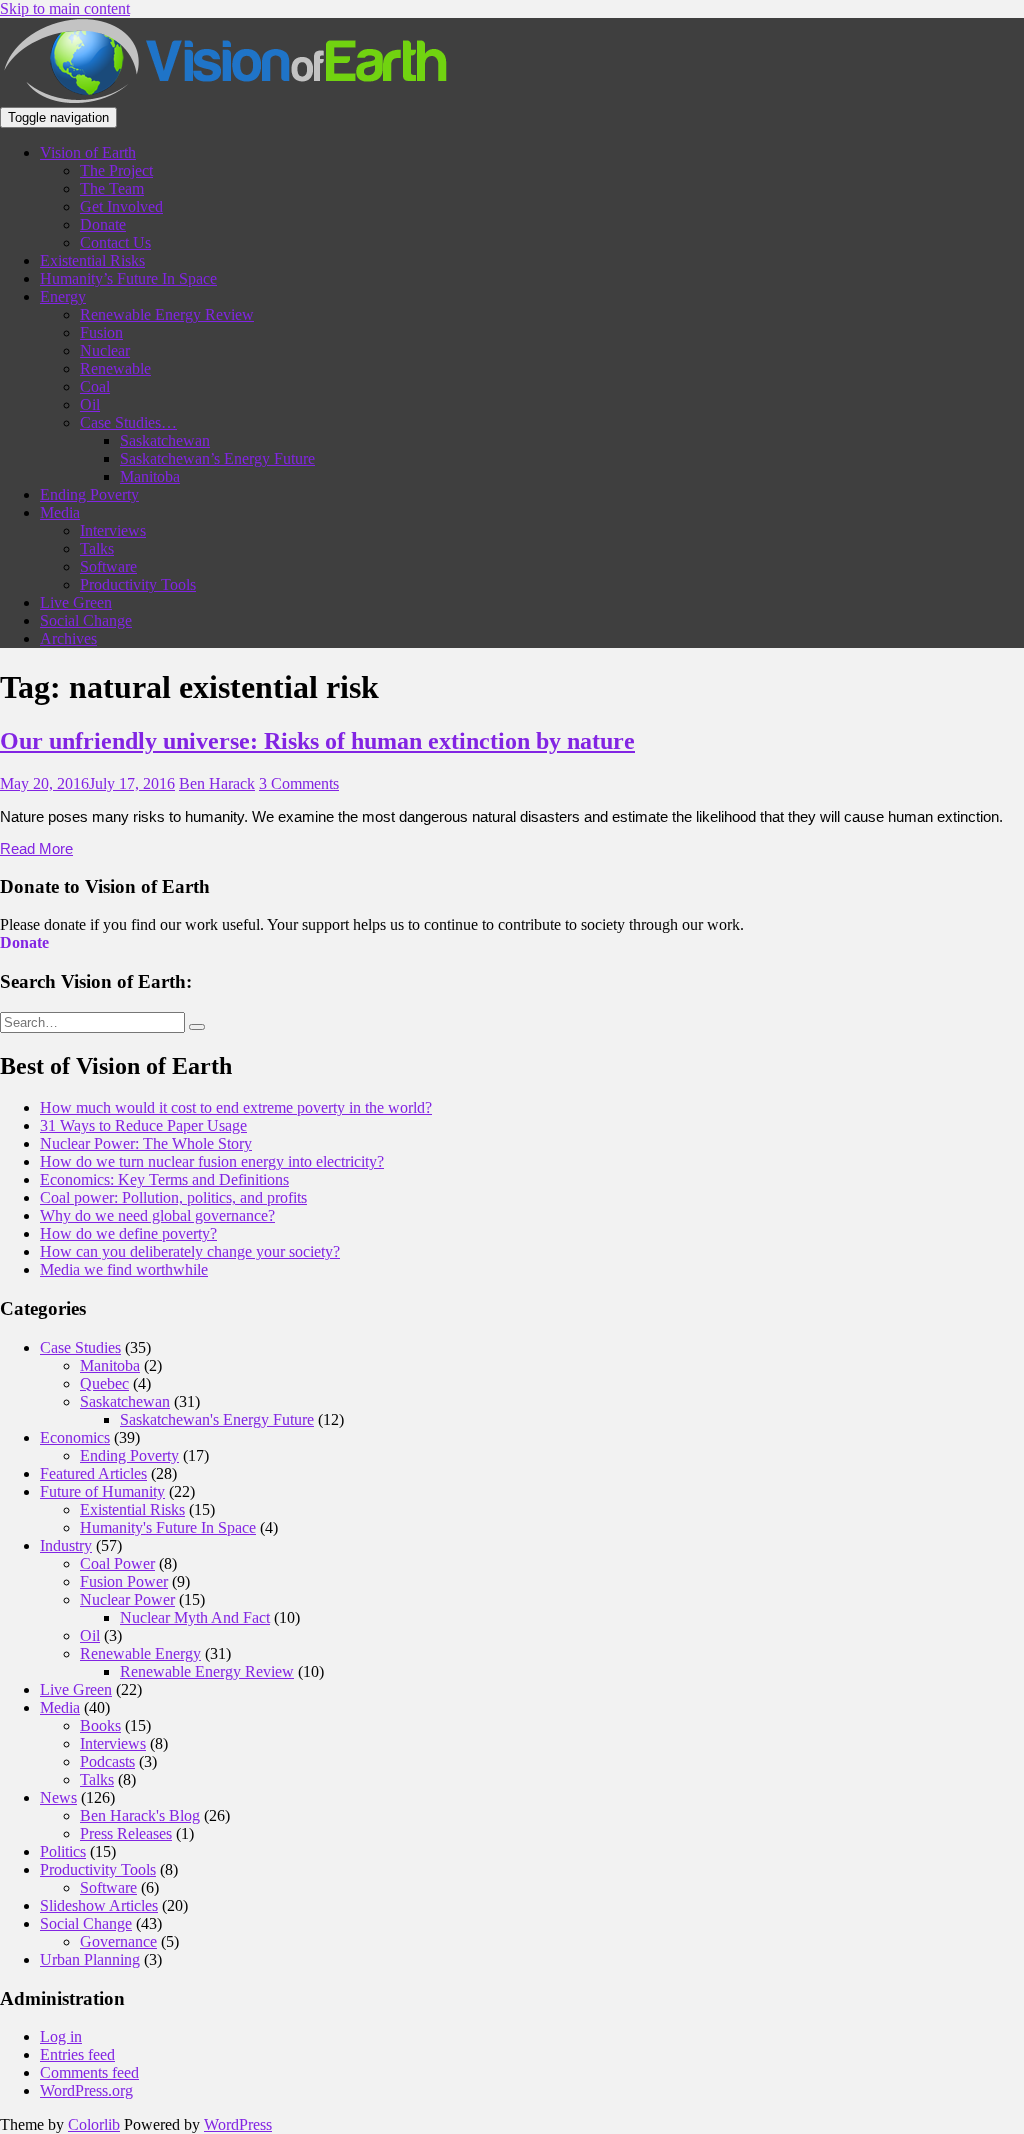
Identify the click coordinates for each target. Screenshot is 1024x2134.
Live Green (76, 602)
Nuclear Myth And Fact (195, 1617)
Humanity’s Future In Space (128, 278)
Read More (36, 848)
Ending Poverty (89, 494)
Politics (63, 1851)
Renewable (115, 368)
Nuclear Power (127, 1599)
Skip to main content (65, 8)
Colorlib (94, 2124)
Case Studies (80, 1347)
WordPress (238, 2124)
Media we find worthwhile (124, 1269)
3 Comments (299, 783)
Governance (118, 1941)
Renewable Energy (140, 1653)
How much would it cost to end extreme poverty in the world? (236, 1107)
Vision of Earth (88, 152)
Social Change (86, 620)
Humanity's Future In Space (168, 1527)
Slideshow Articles (99, 1905)
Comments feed (89, 2072)
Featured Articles (93, 1473)
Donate (103, 224)
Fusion (101, 332)
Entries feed (77, 2054)
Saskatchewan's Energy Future (217, 1419)
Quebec (104, 1383)
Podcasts (107, 1761)
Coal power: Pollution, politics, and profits (173, 1197)
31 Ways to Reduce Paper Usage (143, 1125)
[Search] (197, 1027)
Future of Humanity (102, 1491)
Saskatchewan (165, 440)
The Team (112, 188)
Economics (75, 1437)
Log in (61, 2036)
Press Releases (126, 1833)
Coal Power (117, 1563)
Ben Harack (217, 783)
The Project (116, 170)
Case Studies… (128, 422)
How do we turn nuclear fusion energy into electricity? (212, 1161)
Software (108, 566)
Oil (90, 404)
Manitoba (150, 476)
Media (60, 512)
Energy (63, 296)
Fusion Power (124, 1581)
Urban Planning (90, 1959)
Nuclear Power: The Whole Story (146, 1143)
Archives (68, 638)
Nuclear (105, 350)
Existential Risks (92, 260)
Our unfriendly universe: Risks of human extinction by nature (317, 741)
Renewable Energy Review (167, 314)
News (58, 1797)
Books (100, 1725)
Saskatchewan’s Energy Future (217, 458)
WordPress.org (86, 2090)
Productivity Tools (138, 584)
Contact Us (115, 242)
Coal (95, 386)
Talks (97, 548)
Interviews (113, 530)
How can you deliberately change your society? (190, 1251)
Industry (66, 1545)
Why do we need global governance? (157, 1215)
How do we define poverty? (128, 1233)
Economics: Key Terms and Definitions (164, 1179)
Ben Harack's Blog (140, 1815)
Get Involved (121, 206)
